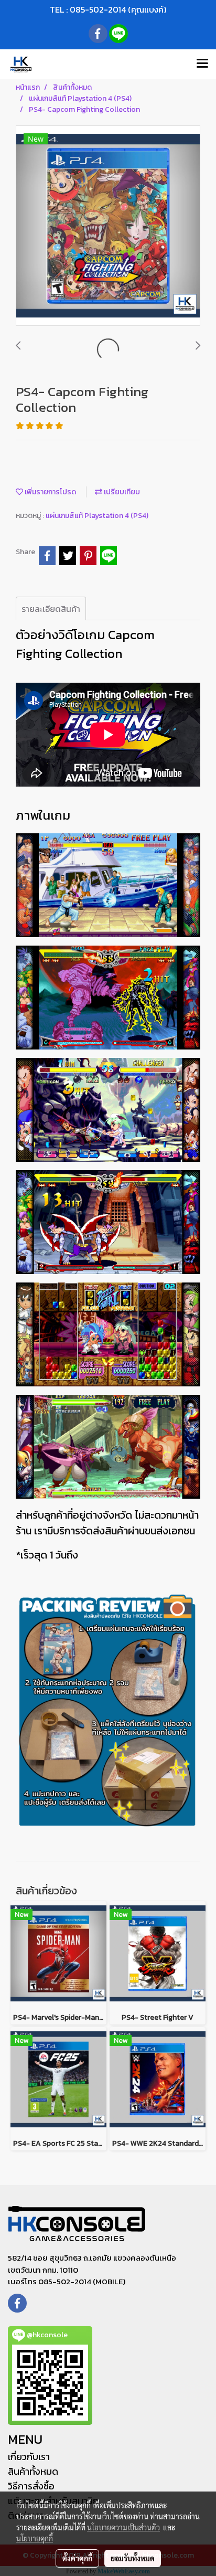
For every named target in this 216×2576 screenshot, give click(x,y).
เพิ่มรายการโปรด (50, 492)
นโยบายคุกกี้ (35, 2538)
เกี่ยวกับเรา (29, 2457)
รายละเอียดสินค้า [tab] (51, 609)
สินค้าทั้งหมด (33, 2471)
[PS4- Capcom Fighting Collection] (108, 226)
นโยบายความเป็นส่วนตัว (123, 2527)
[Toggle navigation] (202, 64)
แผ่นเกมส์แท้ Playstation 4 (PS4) (97, 516)
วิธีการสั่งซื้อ (31, 2486)
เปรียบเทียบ (121, 492)
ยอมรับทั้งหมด (133, 2558)
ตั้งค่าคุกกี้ (77, 2558)
